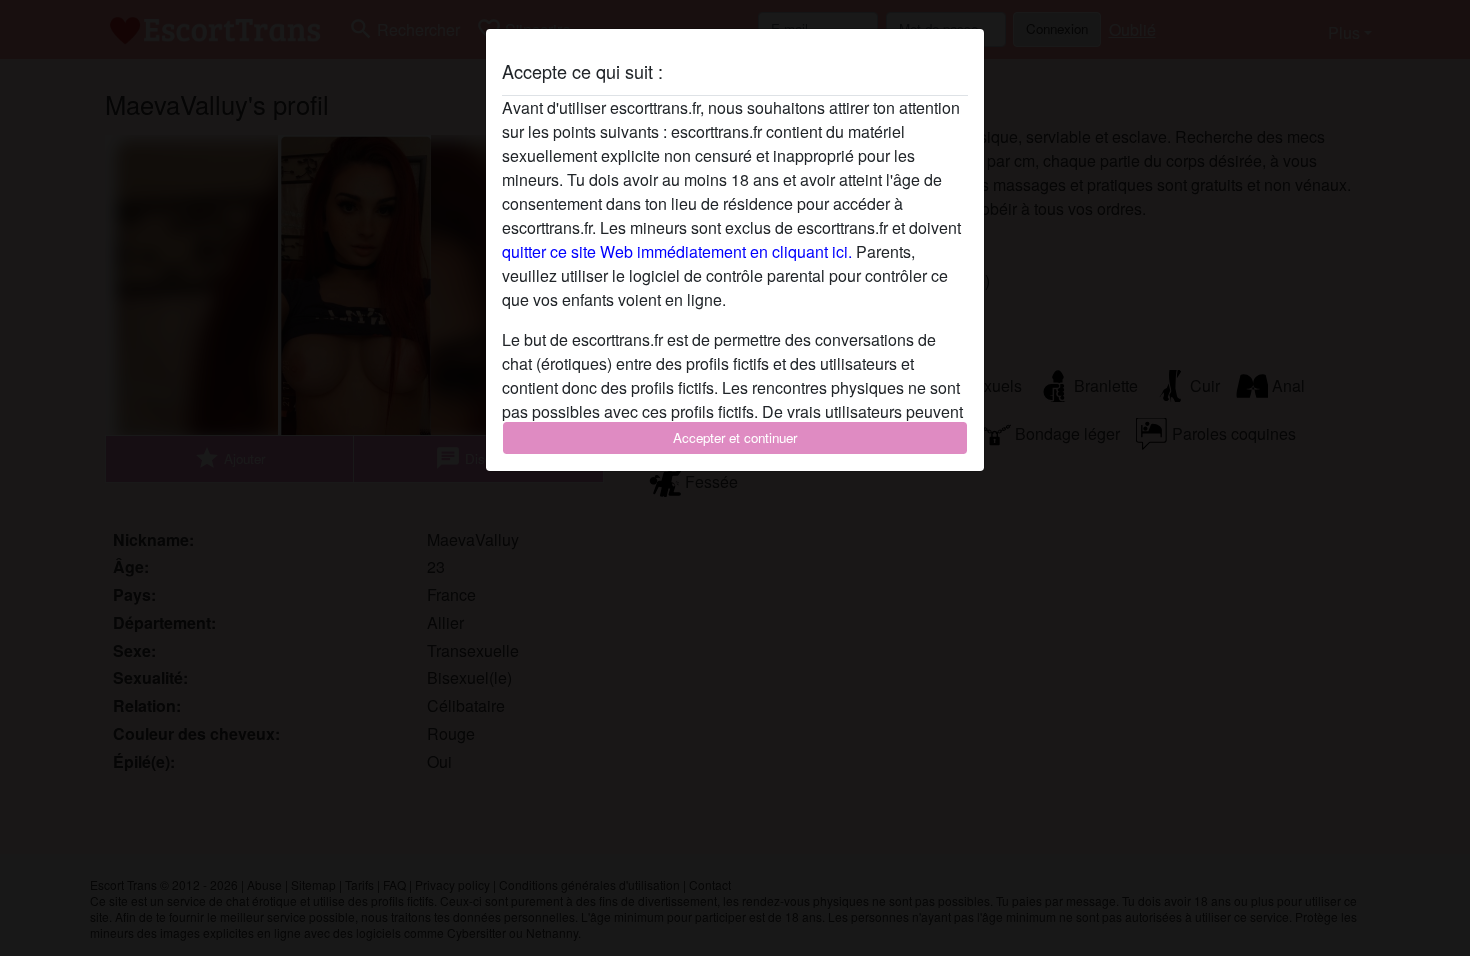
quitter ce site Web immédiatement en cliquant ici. (677, 251)
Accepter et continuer (735, 437)
